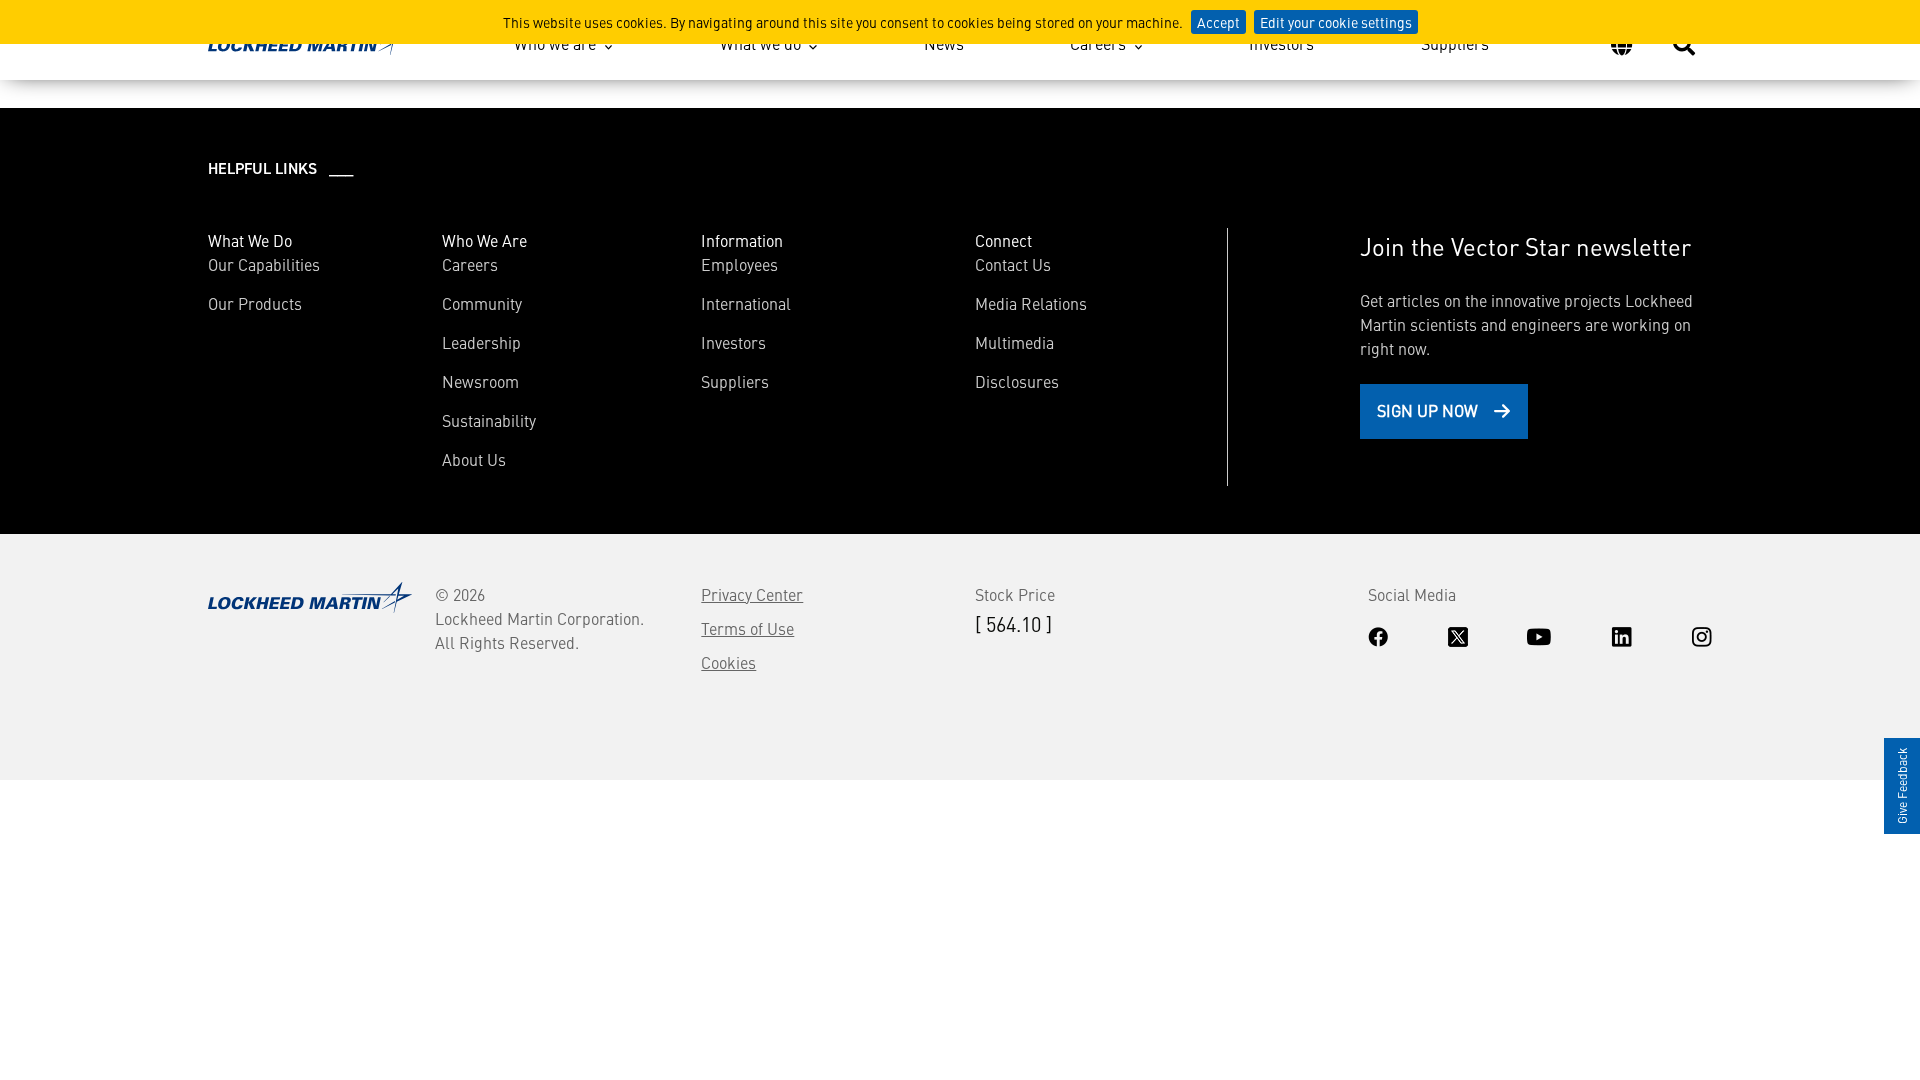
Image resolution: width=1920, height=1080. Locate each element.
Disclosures (1017, 381)
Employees (739, 264)
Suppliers (1455, 43)
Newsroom (480, 381)
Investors (1281, 43)
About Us (474, 459)
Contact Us (1013, 264)
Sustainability (489, 420)
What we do (760, 43)
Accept (1218, 22)
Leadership (481, 342)
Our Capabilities (264, 264)
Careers (1098, 43)
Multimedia (1014, 342)
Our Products (255, 303)
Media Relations (1031, 303)
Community (482, 303)
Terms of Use (747, 628)
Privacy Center (752, 594)
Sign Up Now (1427, 410)
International (746, 303)
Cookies (728, 662)
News (944, 43)
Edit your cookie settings (1336, 22)
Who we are (555, 43)
